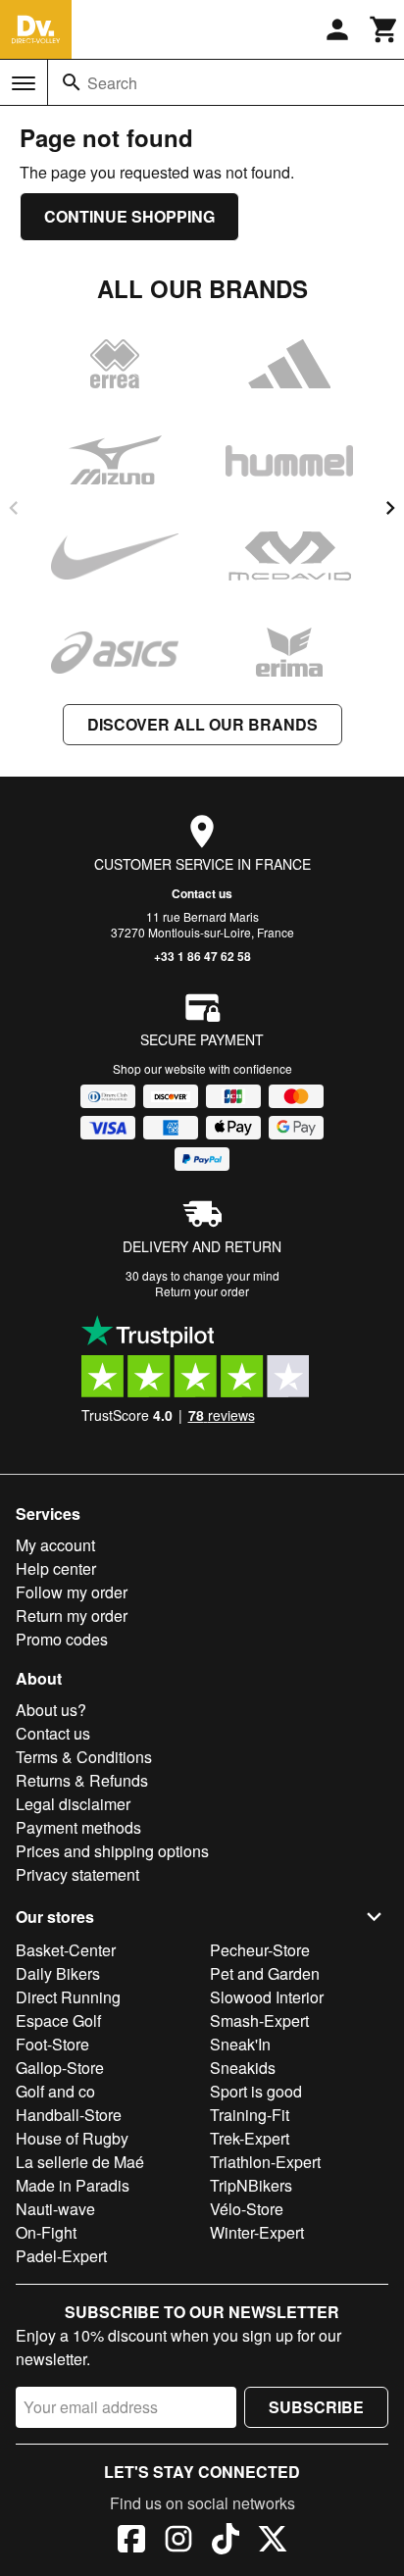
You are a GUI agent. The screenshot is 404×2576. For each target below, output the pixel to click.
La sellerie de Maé (80, 2162)
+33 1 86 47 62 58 (202, 956)
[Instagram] (178, 2542)
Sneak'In (240, 2044)
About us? (51, 1710)
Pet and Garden (265, 1973)
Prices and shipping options (112, 1851)
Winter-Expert (257, 2232)
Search (112, 83)
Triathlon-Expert (265, 2162)
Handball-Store (69, 2115)
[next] (390, 508)
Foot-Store (52, 2044)
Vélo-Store (247, 2209)
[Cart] (384, 29)
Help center (56, 1568)
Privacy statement (77, 1874)
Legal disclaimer (73, 1804)
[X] (273, 2542)
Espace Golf (58, 2020)
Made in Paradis (73, 2185)
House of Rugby (72, 2138)
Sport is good (256, 2091)
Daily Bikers (58, 1973)
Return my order (72, 1616)
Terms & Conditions (84, 1757)
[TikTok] (226, 2542)
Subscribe (316, 2407)
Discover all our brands (202, 724)
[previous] (14, 508)
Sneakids (243, 2068)
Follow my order (72, 1592)
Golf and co (55, 2091)
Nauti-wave (55, 2209)
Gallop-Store (60, 2068)
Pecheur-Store (260, 1950)
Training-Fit (250, 2115)
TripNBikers (251, 2185)
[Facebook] (131, 2542)
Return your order (202, 1291)
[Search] (72, 82)
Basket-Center (66, 1950)
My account (55, 1545)
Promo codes (62, 1639)
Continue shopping (129, 216)
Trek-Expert (250, 2138)
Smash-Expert (259, 2020)
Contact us (202, 893)
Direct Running (68, 1997)
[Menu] (24, 83)
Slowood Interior (267, 1997)
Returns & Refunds (82, 1780)
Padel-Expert (61, 2256)
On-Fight (46, 2232)
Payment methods (78, 1827)
